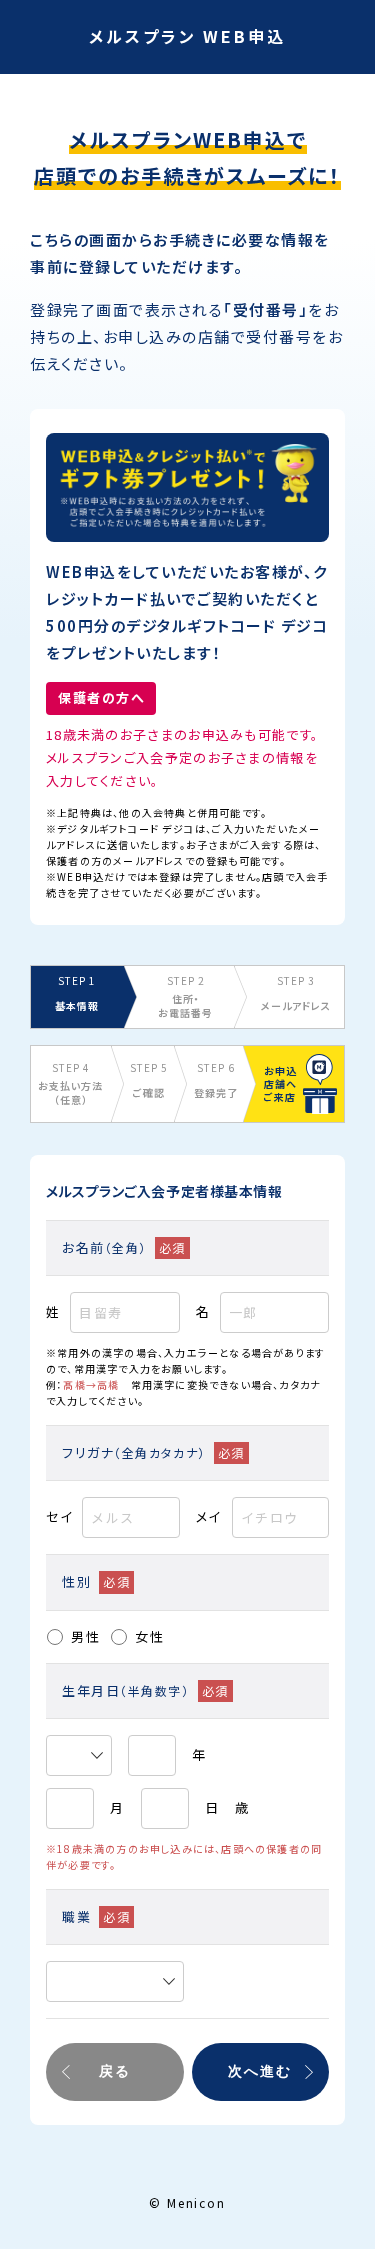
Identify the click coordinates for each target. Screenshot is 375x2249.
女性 (150, 1636)
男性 (86, 1636)
